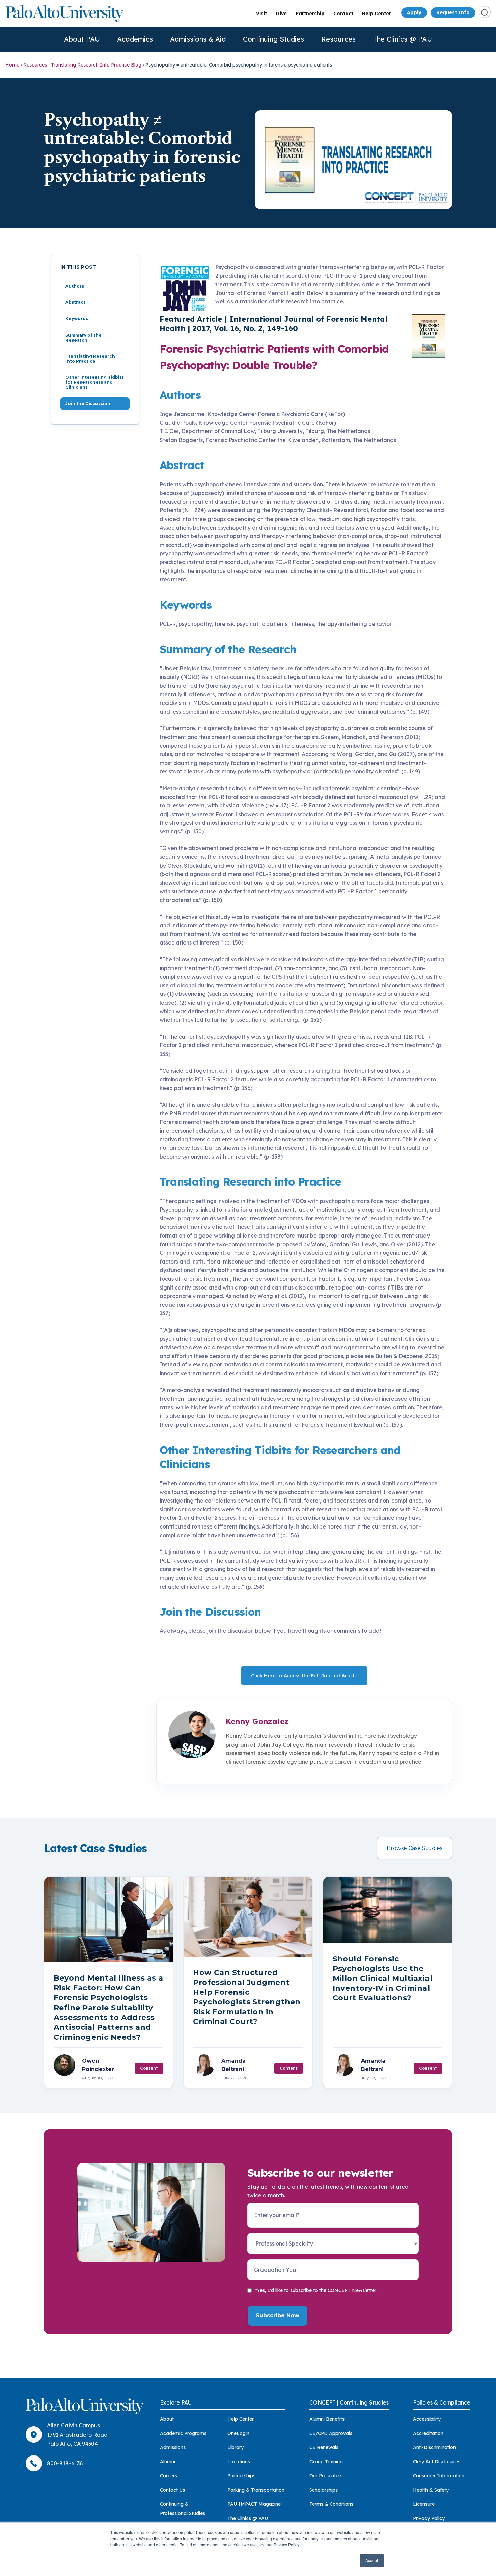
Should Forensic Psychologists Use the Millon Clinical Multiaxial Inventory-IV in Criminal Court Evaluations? (382, 1978)
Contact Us (172, 2490)
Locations (239, 2462)
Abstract (75, 302)
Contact (343, 14)
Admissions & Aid (198, 39)
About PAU (82, 39)
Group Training (326, 2462)
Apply (414, 12)
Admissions (173, 2447)
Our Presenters (326, 2476)
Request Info (453, 12)
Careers (169, 2476)
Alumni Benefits (327, 2419)
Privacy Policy (429, 2518)
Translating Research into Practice (90, 359)
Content (149, 2068)
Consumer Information (439, 2476)
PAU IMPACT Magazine (254, 2504)
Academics (135, 39)
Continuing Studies (273, 39)
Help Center (377, 14)
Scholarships (324, 2490)
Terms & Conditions (331, 2504)
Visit (261, 14)
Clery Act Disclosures (437, 2462)
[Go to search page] (485, 12)
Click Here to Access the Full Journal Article (304, 1676)
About (167, 2419)
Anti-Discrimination (434, 2447)
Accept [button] (372, 2560)
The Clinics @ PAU (402, 39)
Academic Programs (183, 2433)
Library (236, 2447)
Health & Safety (431, 2490)
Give (281, 14)
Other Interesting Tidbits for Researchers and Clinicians (95, 382)
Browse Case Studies (415, 1848)
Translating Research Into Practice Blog (96, 65)
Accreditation (428, 2433)
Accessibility (427, 2419)
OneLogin (238, 2433)
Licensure (424, 2504)
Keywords (77, 319)
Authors (75, 286)
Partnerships (241, 2476)
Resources (338, 39)
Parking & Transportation (256, 2490)
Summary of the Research (84, 337)
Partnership (310, 14)
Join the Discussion (88, 404)
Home (12, 65)
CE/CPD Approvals (331, 2433)
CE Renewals (324, 2447)
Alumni (168, 2462)
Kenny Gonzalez (257, 1721)
